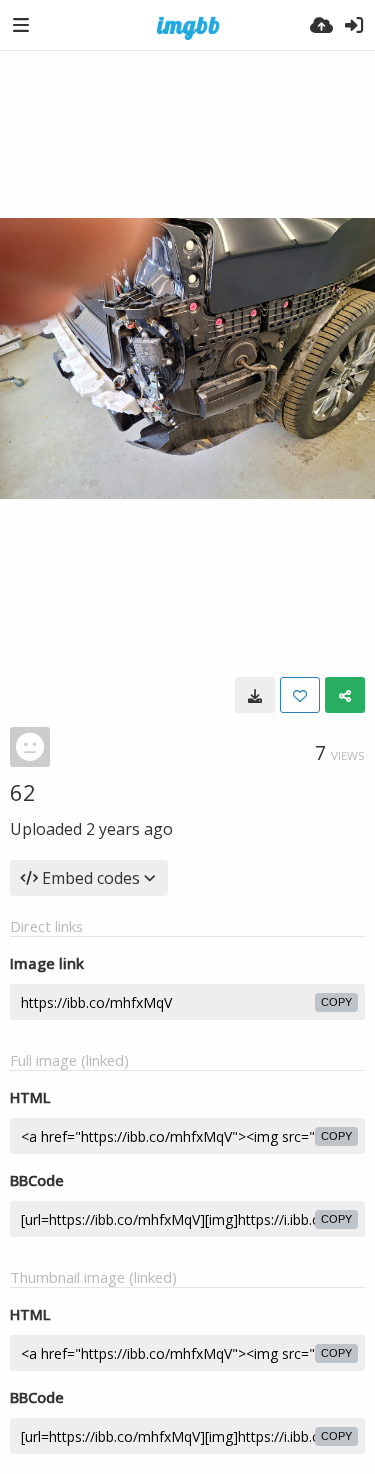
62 (23, 792)
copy (336, 1002)
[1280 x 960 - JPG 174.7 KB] (255, 695)
